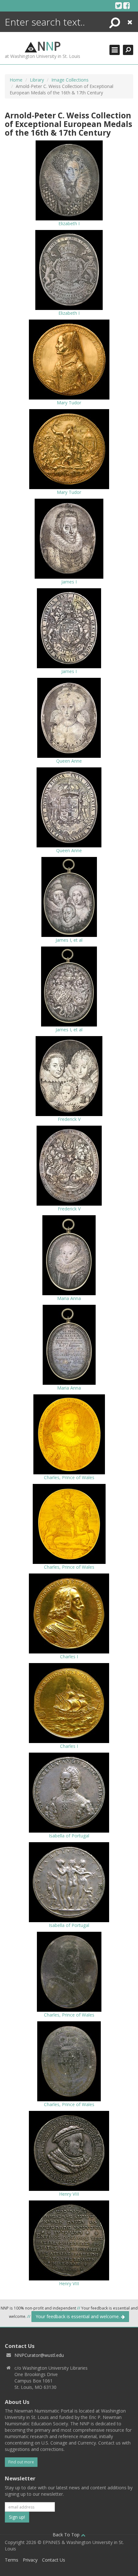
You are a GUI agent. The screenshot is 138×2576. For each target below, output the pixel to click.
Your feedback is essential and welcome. (78, 2316)
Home (16, 80)
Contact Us (54, 2560)
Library (37, 80)
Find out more (21, 2462)
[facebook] (127, 5)
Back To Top (67, 2535)
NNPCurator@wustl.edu (39, 2355)
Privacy (30, 2560)
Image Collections (70, 80)
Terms (12, 2560)
